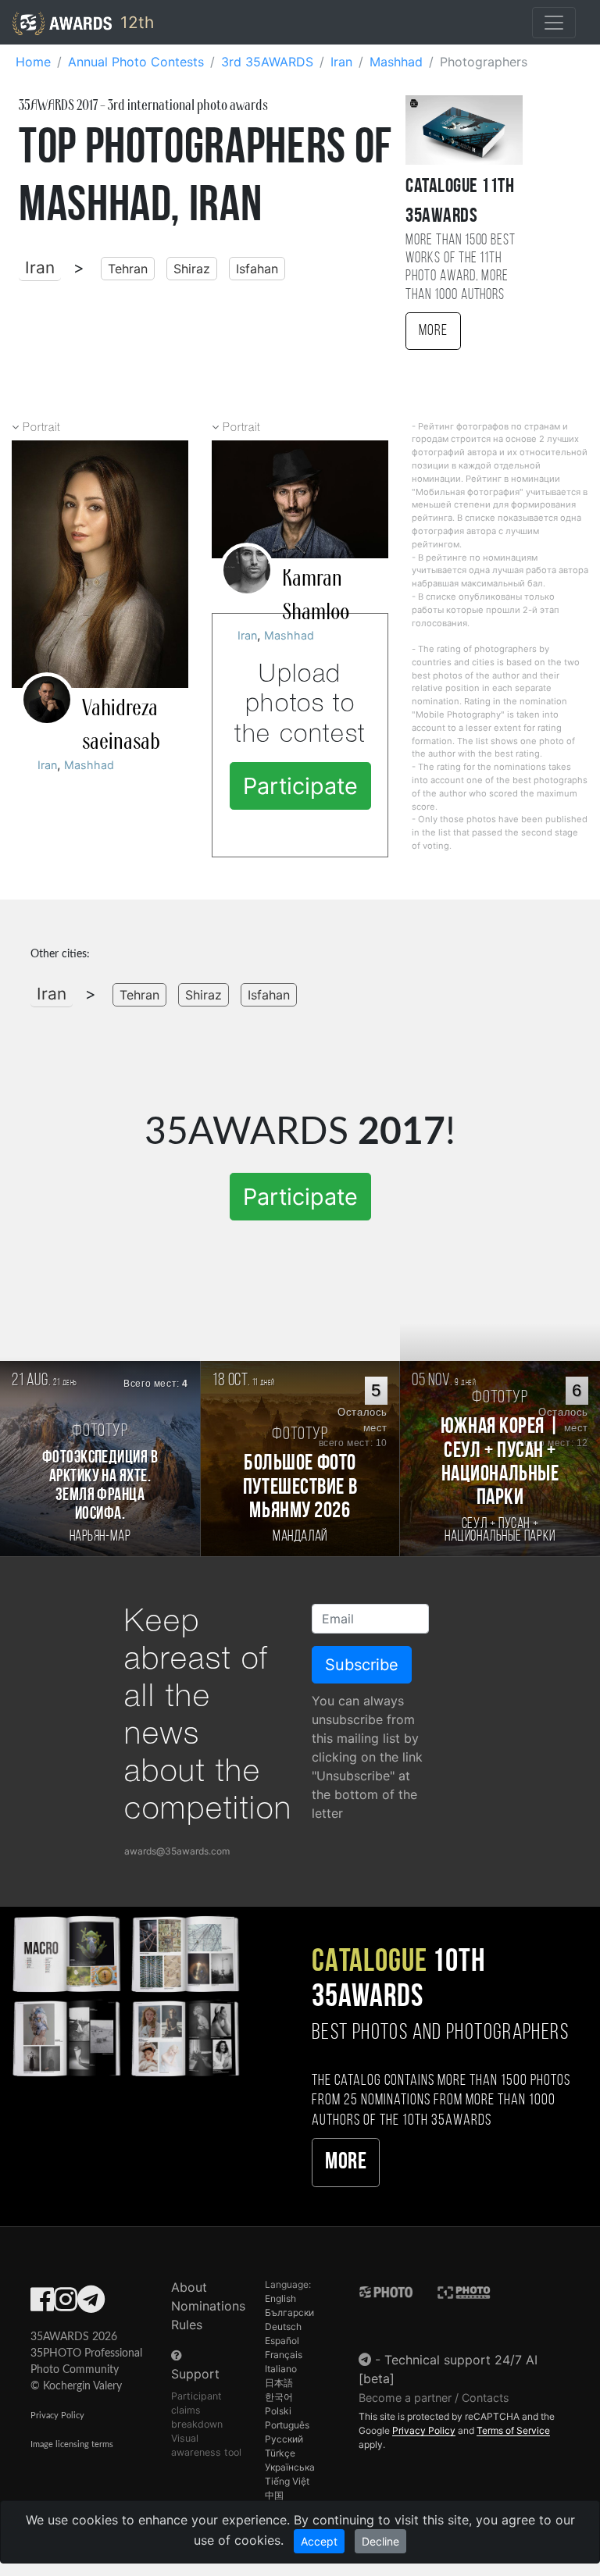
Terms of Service (513, 2430)
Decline (380, 2541)
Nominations (208, 2306)
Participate (300, 786)
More (433, 331)
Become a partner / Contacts (434, 2398)
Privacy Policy (57, 2416)
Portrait (41, 428)
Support (195, 2374)
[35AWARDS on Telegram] (91, 2304)
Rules (187, 2325)
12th (135, 22)
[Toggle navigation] (554, 23)
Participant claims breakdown (197, 2410)
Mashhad (89, 765)
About (189, 2287)
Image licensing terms (72, 2444)
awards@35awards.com (177, 1851)
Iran (40, 267)
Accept (319, 2541)
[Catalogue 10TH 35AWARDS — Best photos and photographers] (125, 1995)
